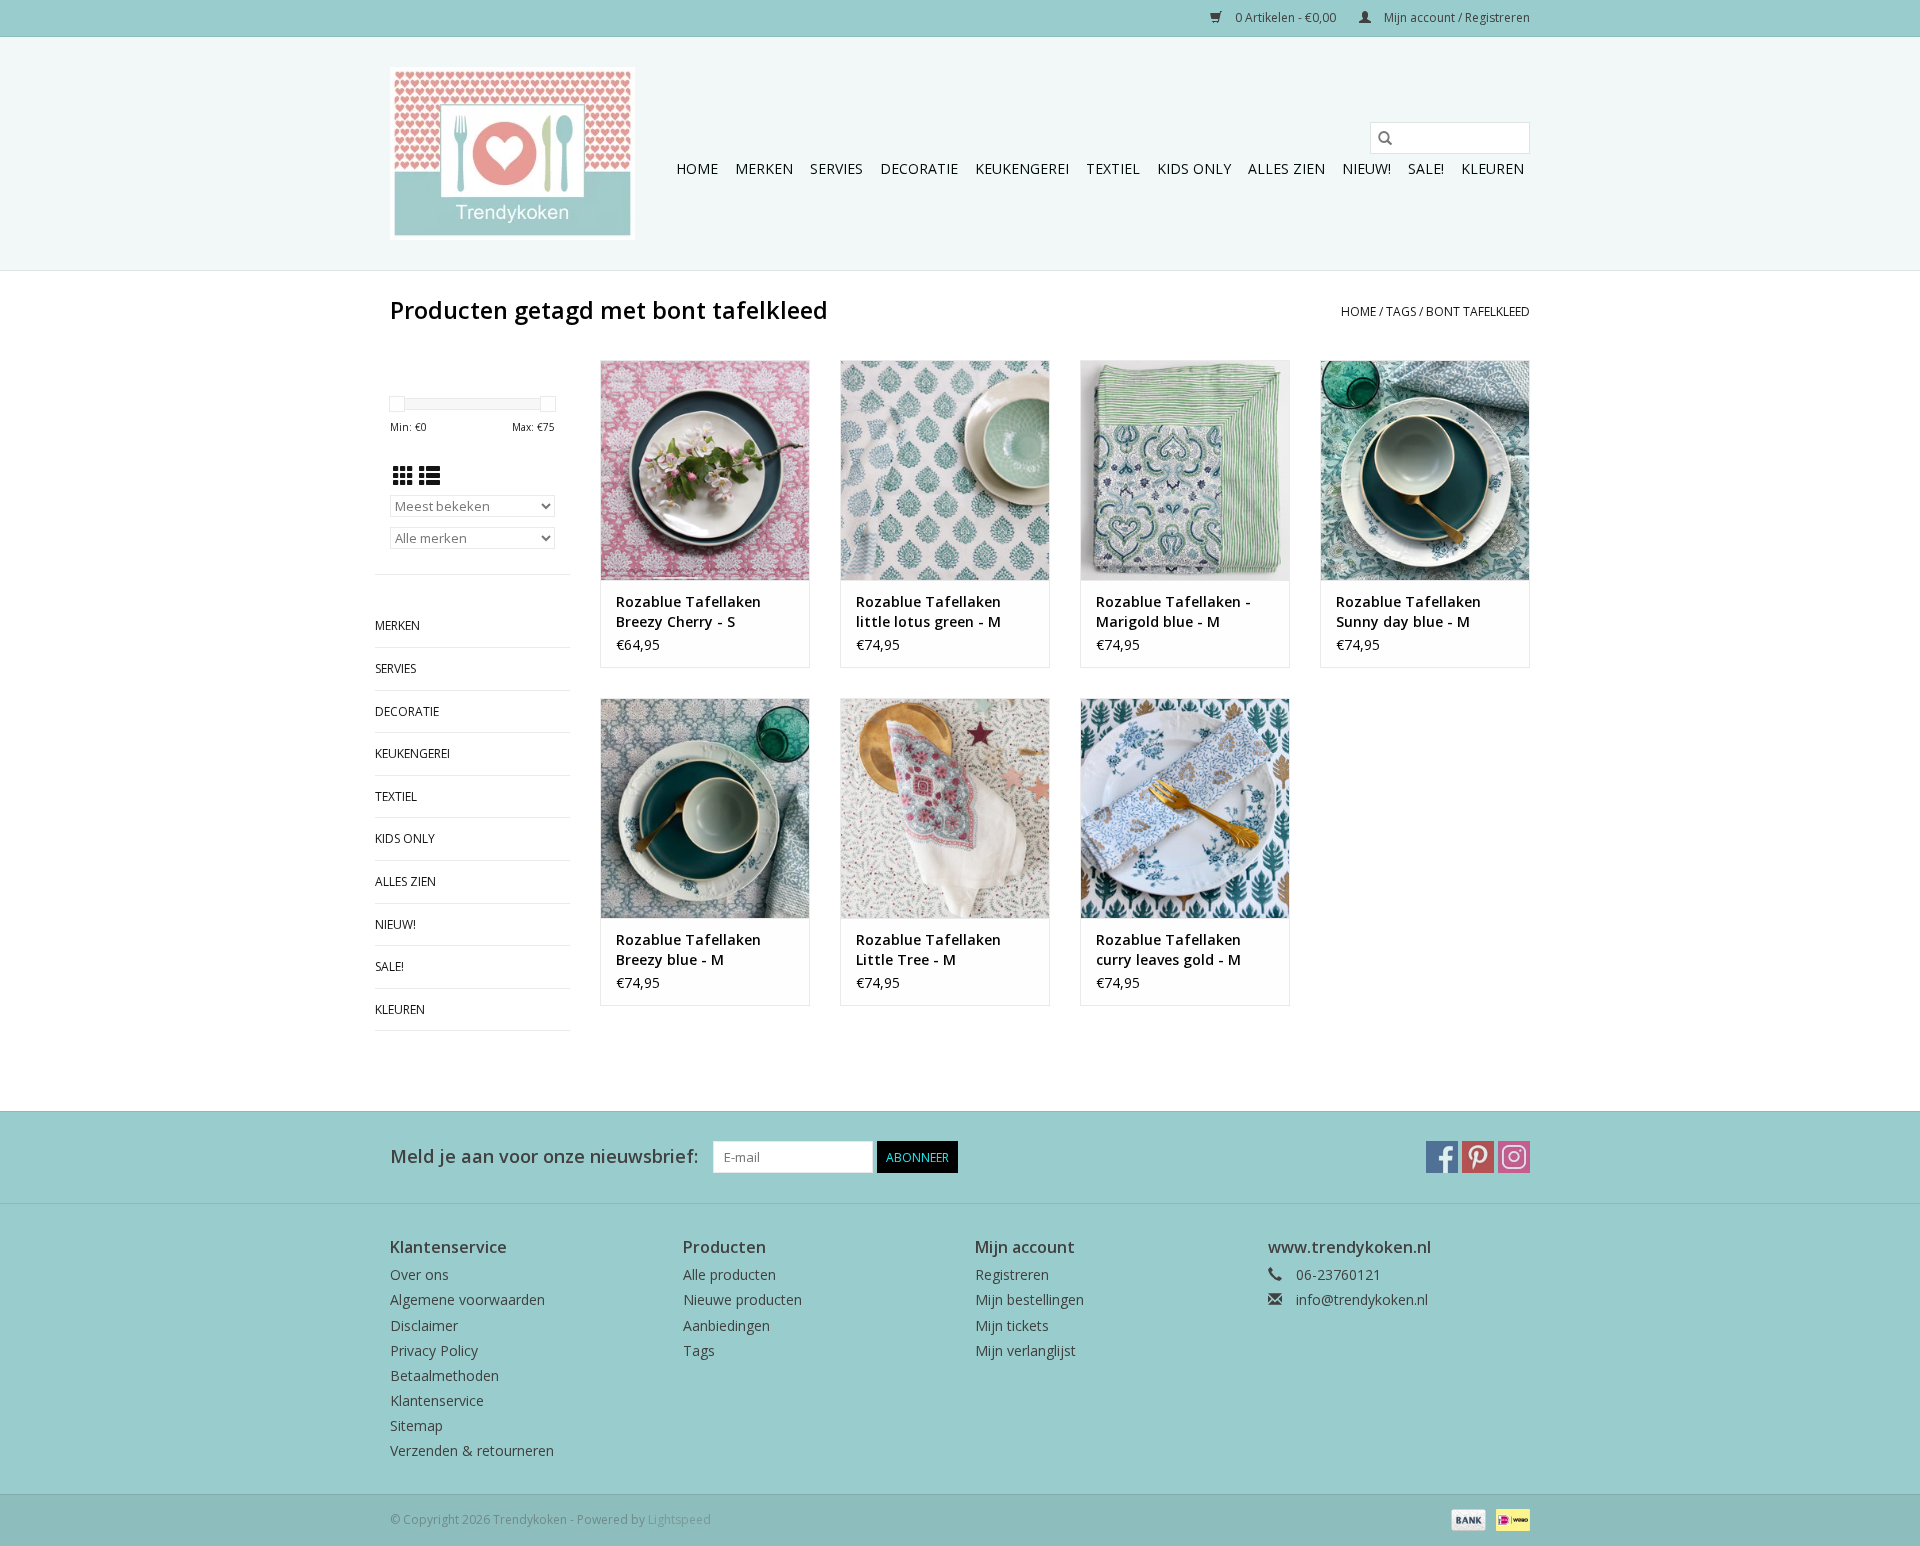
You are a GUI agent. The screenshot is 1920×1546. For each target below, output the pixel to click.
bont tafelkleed (1478, 311)
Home (697, 168)
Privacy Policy (434, 1350)
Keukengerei (1022, 168)
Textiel (1113, 168)
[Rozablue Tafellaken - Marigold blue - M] (1185, 470)
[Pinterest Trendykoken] (1478, 1157)
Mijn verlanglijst (1025, 1350)
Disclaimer (424, 1325)
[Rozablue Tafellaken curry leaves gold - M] (1185, 808)
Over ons (419, 1274)
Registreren (1012, 1274)
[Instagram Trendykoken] (1514, 1157)
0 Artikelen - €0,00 (1285, 17)
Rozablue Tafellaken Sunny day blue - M (1408, 611)
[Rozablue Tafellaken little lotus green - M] (945, 470)
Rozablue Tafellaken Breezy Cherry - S (688, 611)
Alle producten (729, 1274)
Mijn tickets (1012, 1325)
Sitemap (416, 1425)
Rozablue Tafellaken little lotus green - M (928, 611)
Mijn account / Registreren (1455, 17)
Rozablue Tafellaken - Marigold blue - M (1173, 611)
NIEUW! (1366, 168)
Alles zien (1286, 168)
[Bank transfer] (1466, 1518)
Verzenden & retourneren (472, 1450)
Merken (764, 168)
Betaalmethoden (444, 1375)
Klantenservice (437, 1400)
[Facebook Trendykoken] (1442, 1157)
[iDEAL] (1509, 1518)
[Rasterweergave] (403, 476)
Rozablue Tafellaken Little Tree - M (928, 949)
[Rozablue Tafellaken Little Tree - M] (945, 808)
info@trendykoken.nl (1362, 1299)
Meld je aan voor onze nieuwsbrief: (544, 1156)
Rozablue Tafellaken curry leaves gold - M (1168, 949)
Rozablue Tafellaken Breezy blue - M (688, 949)
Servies (836, 168)
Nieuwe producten (742, 1299)
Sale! (1426, 168)
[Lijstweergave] (429, 476)
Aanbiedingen (726, 1325)
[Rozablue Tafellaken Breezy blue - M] (705, 808)
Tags (1401, 311)
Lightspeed (679, 1519)
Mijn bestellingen (1029, 1299)
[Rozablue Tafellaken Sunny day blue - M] (1425, 470)
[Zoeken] (1385, 138)
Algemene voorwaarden (467, 1299)
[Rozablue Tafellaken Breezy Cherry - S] (705, 470)
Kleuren (1492, 168)
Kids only (1194, 168)
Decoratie (919, 168)
